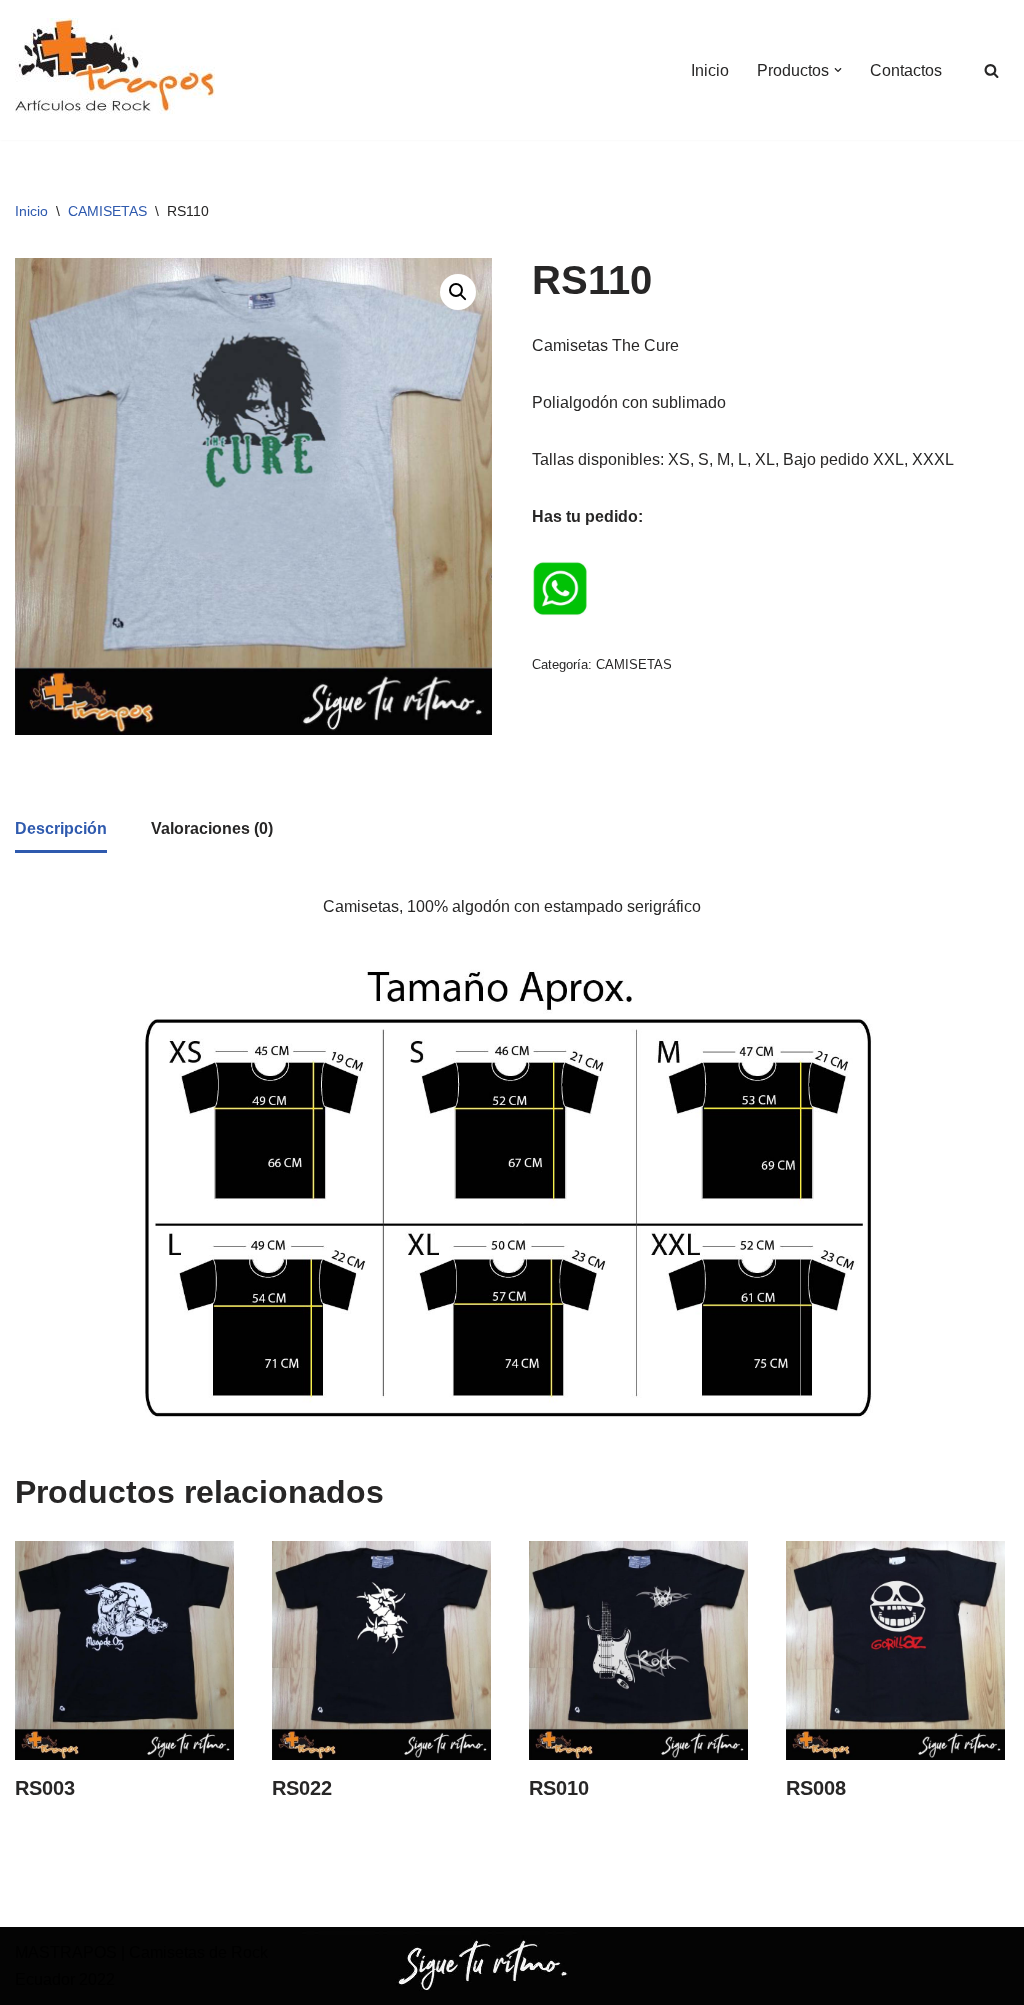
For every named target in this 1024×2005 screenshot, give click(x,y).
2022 (95, 1979)
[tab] (61, 830)
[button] (838, 70)
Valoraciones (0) (212, 828)
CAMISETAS (107, 211)
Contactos (906, 70)
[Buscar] (991, 70)
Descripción (61, 828)
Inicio (710, 70)
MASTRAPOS (66, 1952)
